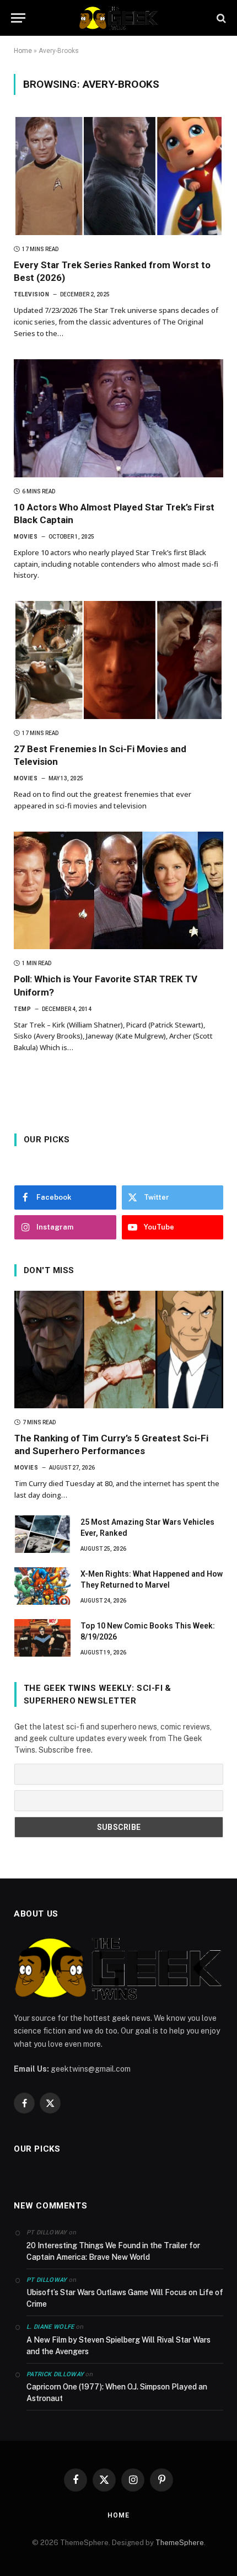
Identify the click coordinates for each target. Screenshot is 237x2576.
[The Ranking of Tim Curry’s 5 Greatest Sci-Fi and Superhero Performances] (119, 1350)
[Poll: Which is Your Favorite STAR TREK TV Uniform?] (118, 891)
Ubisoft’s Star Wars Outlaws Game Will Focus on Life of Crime (125, 2298)
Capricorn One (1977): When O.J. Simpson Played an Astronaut (117, 2393)
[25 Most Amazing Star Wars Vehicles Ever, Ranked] (42, 1534)
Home (23, 51)
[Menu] (18, 18)
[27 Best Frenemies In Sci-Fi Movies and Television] (118, 660)
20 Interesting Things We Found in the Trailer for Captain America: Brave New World (113, 2251)
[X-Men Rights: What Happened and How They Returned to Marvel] (42, 1586)
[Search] (220, 18)
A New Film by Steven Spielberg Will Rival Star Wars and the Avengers (118, 2346)
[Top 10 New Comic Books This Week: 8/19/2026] (42, 1638)
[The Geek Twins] (118, 18)
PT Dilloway (47, 2280)
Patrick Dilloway (55, 2374)
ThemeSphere (180, 2543)
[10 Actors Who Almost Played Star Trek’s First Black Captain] (118, 418)
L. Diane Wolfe (50, 2327)
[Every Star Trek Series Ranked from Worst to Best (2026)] (118, 176)
